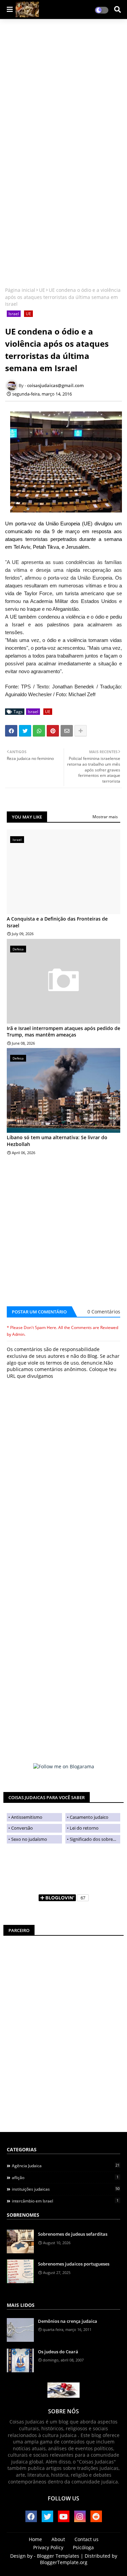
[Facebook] (11, 731)
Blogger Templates (58, 2556)
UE (42, 290)
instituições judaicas (66, 2189)
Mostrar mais (105, 817)
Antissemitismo (27, 1817)
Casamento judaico (89, 1817)
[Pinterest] (53, 731)
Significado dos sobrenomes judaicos (95, 1839)
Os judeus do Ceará (58, 2352)
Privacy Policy (48, 2547)
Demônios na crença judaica (68, 2321)
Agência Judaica (66, 2166)
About (58, 2539)
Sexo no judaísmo (29, 1839)
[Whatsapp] (39, 731)
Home (35, 2539)
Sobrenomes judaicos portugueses (74, 2264)
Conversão (22, 1828)
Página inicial (20, 290)
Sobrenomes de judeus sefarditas (73, 2234)
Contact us (87, 2539)
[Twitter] (25, 731)
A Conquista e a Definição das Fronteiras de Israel (57, 922)
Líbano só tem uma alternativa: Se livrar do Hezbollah (57, 1141)
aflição (65, 2177)
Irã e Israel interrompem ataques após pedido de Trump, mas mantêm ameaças (63, 1032)
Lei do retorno (84, 1828)
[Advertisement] (63, 89)
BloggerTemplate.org (64, 2562)
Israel (14, 314)
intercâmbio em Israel (65, 2201)
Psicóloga (83, 2547)
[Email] (67, 731)
